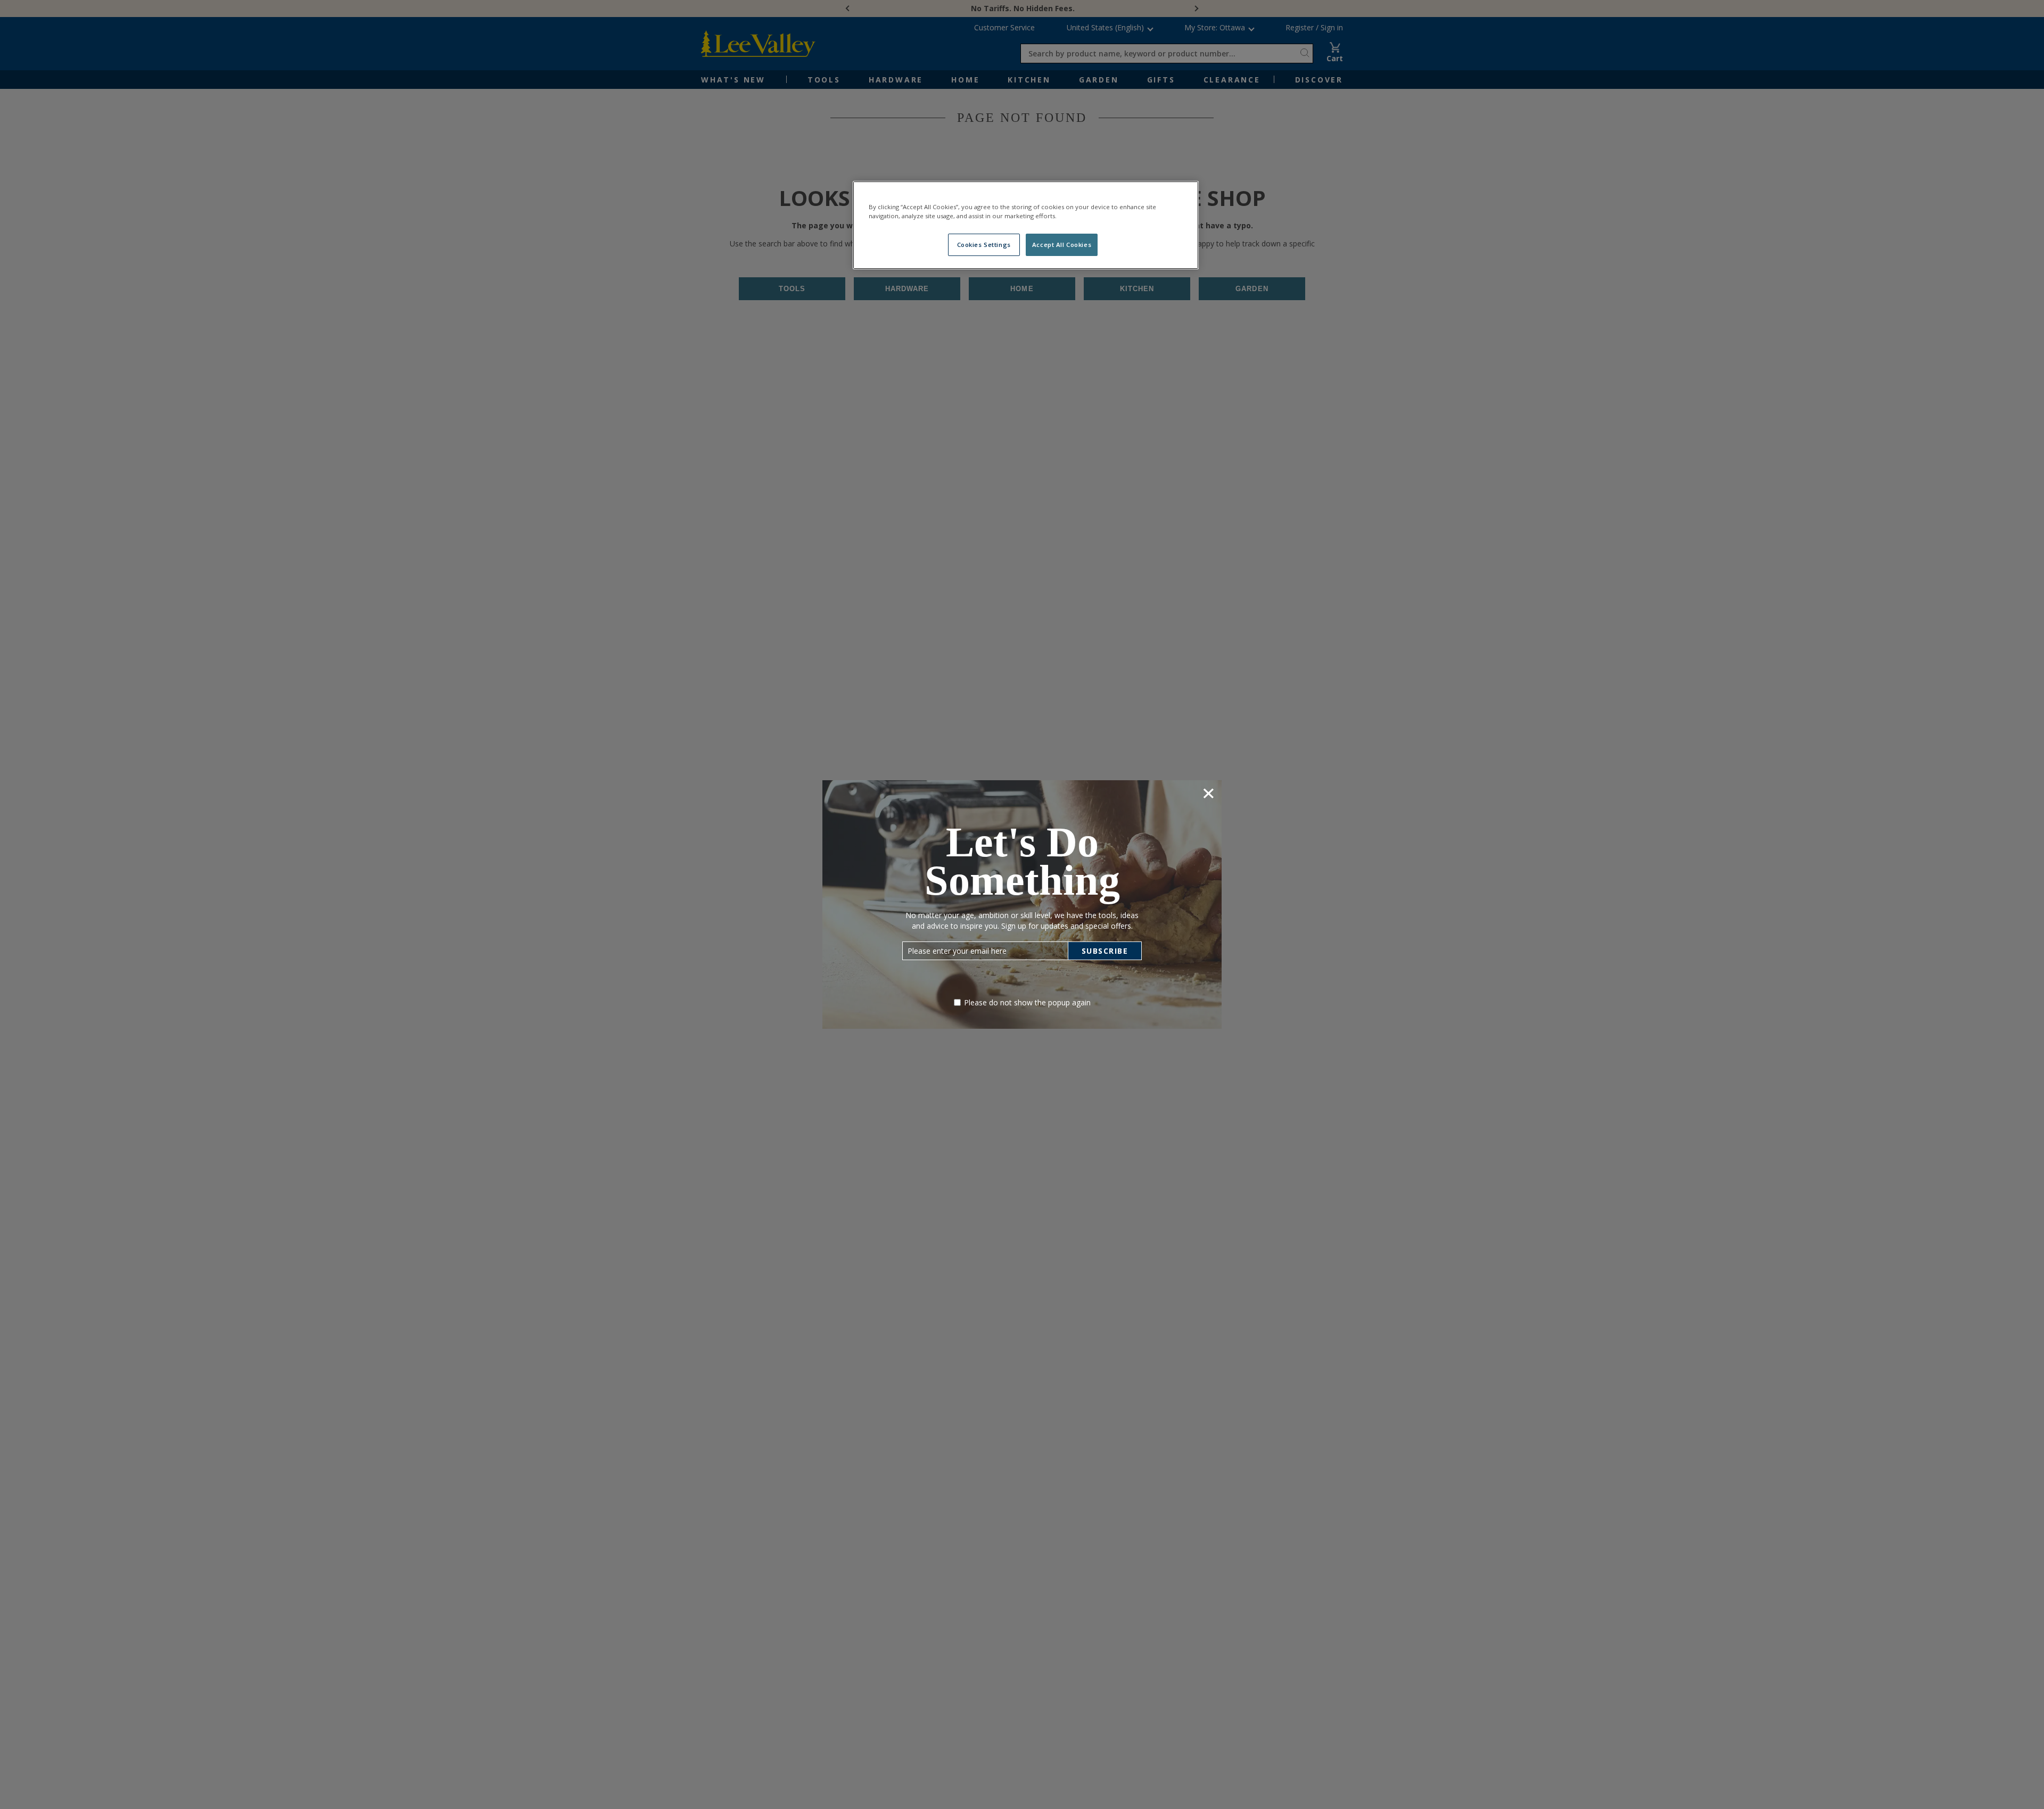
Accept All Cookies (1062, 245)
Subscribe (1105, 951)
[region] (1026, 225)
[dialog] (1022, 904)
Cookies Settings (984, 245)
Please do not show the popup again (1027, 1002)
